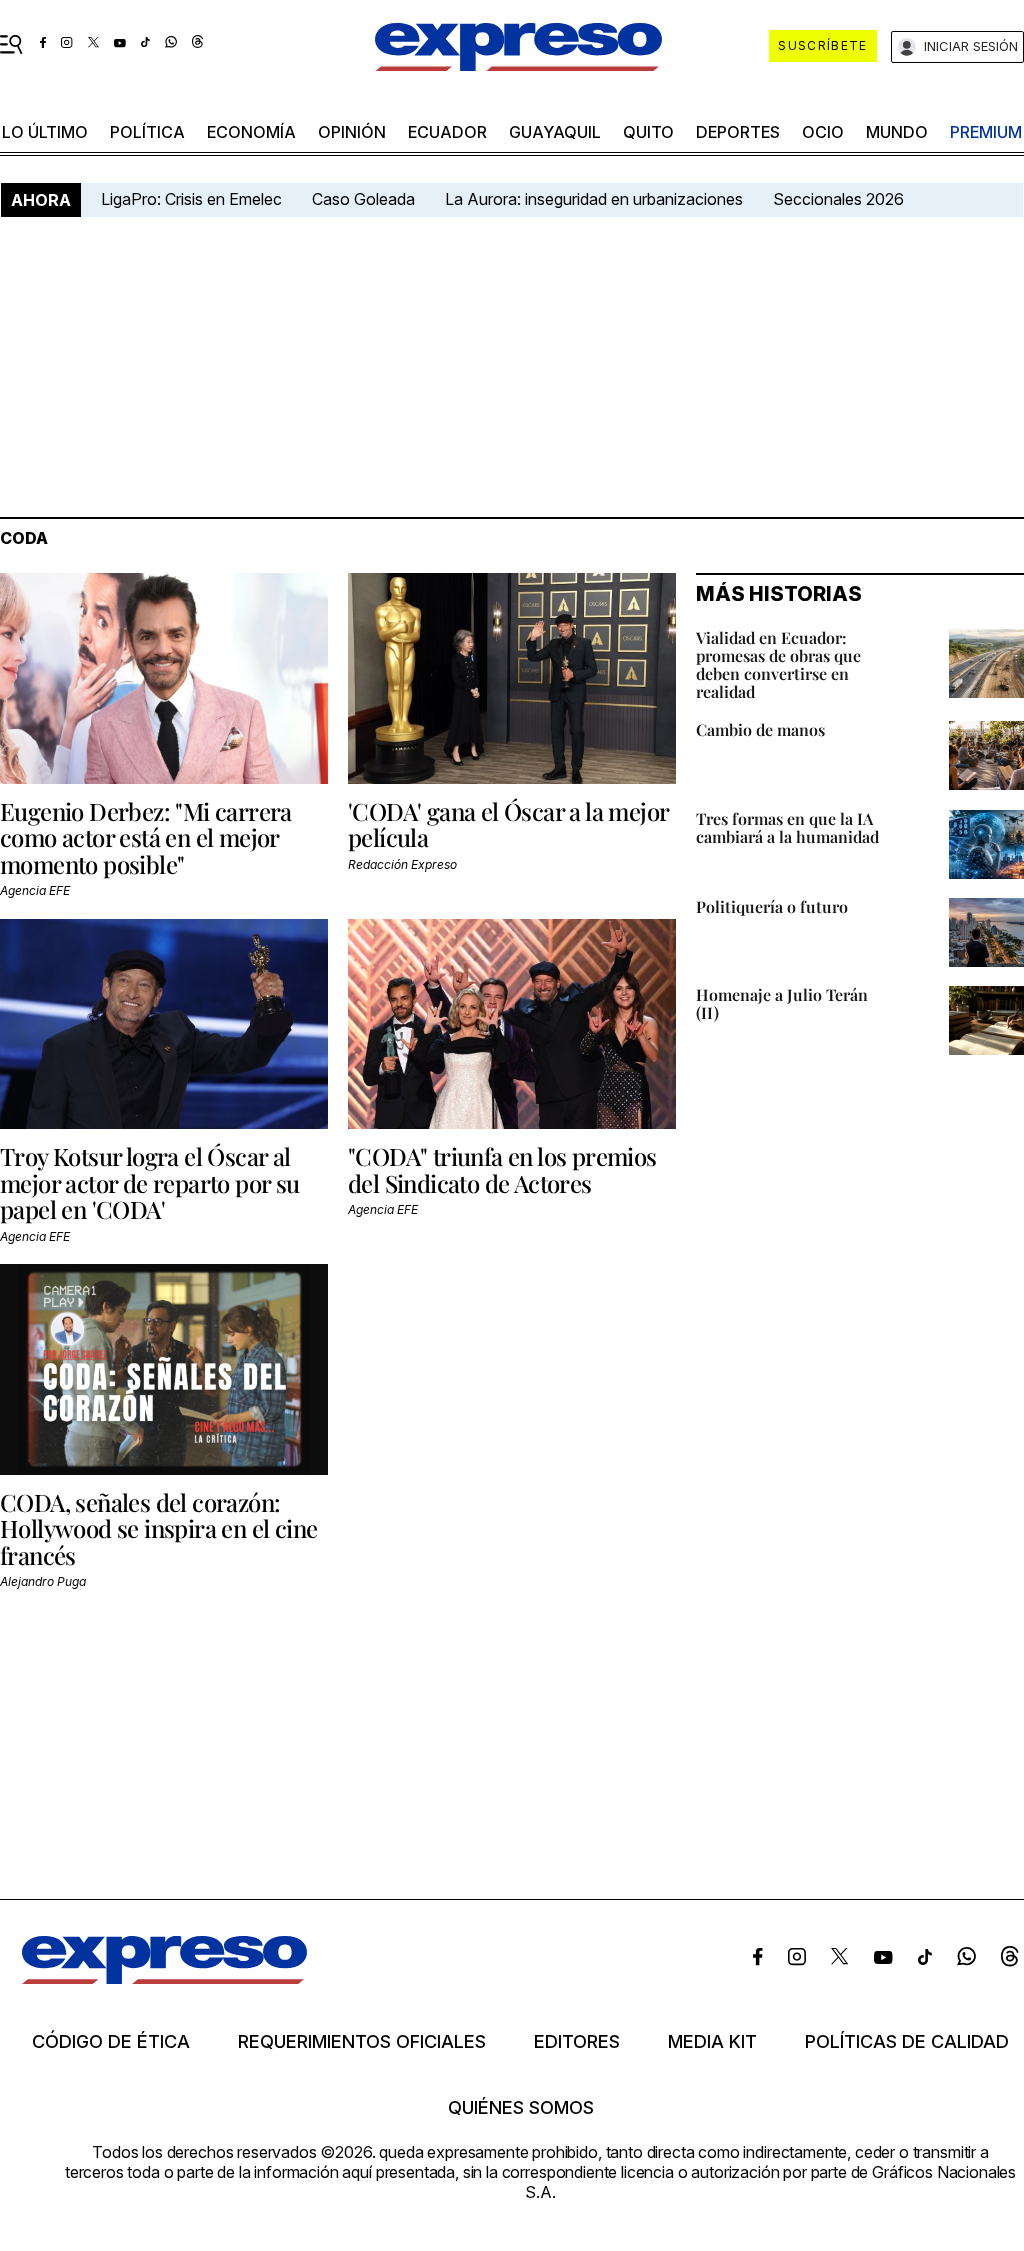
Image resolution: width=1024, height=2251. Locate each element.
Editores (577, 2042)
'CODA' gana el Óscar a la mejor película (508, 824)
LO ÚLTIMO (45, 132)
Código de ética (111, 2042)
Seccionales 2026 (838, 199)
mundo (897, 132)
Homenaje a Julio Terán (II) (782, 1003)
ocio (823, 132)
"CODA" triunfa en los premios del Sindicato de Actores (502, 1169)
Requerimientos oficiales (362, 2042)
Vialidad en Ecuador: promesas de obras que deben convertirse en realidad (778, 664)
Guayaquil (555, 132)
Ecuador (447, 132)
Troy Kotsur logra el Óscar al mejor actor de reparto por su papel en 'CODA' (150, 1182)
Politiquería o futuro (772, 906)
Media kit (712, 2042)
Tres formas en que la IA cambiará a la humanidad (787, 827)
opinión (352, 132)
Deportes (738, 132)
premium (986, 132)
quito (648, 132)
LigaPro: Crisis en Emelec (191, 199)
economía (251, 132)
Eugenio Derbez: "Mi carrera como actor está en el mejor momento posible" (146, 837)
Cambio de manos (760, 729)
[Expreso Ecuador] (164, 1978)
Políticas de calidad (907, 2042)
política (147, 132)
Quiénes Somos (521, 2108)
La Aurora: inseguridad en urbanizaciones (594, 199)
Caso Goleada (363, 199)
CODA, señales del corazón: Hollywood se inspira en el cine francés (158, 1528)
